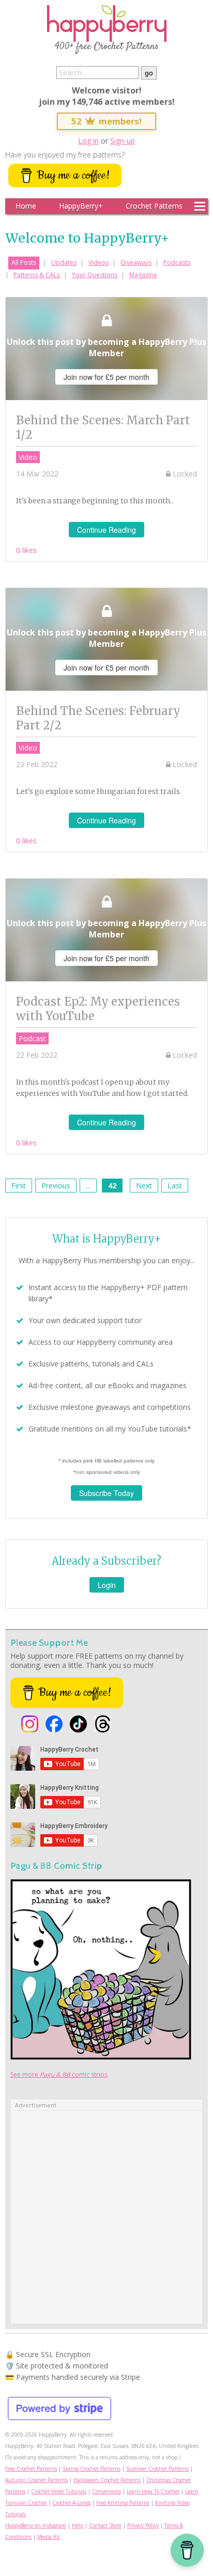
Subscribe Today (106, 1493)
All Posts (24, 263)
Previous (56, 1186)
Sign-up (123, 141)
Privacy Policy (143, 2525)
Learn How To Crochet (153, 2491)
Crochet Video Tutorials (59, 2491)
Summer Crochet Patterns (157, 2469)
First (19, 1186)
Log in (88, 141)
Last (175, 1186)
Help (78, 2525)
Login (107, 1585)
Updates (64, 263)
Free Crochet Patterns (31, 2469)
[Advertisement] (106, 2217)
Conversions (106, 2491)
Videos (98, 263)
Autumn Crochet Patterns (36, 2480)
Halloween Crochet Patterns (107, 2480)
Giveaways (136, 263)
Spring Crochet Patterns (92, 2469)
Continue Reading (106, 530)
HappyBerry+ (81, 206)
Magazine (143, 275)
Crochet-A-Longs (71, 2503)
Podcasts (177, 263)
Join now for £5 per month (106, 377)
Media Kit (49, 2537)
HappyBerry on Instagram (36, 2525)
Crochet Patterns (154, 206)
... (88, 1186)
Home (26, 206)
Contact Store (105, 2525)
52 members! (106, 121)
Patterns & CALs (37, 275)
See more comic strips (59, 2074)
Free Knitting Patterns (123, 2503)
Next (144, 1186)
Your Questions (95, 275)
